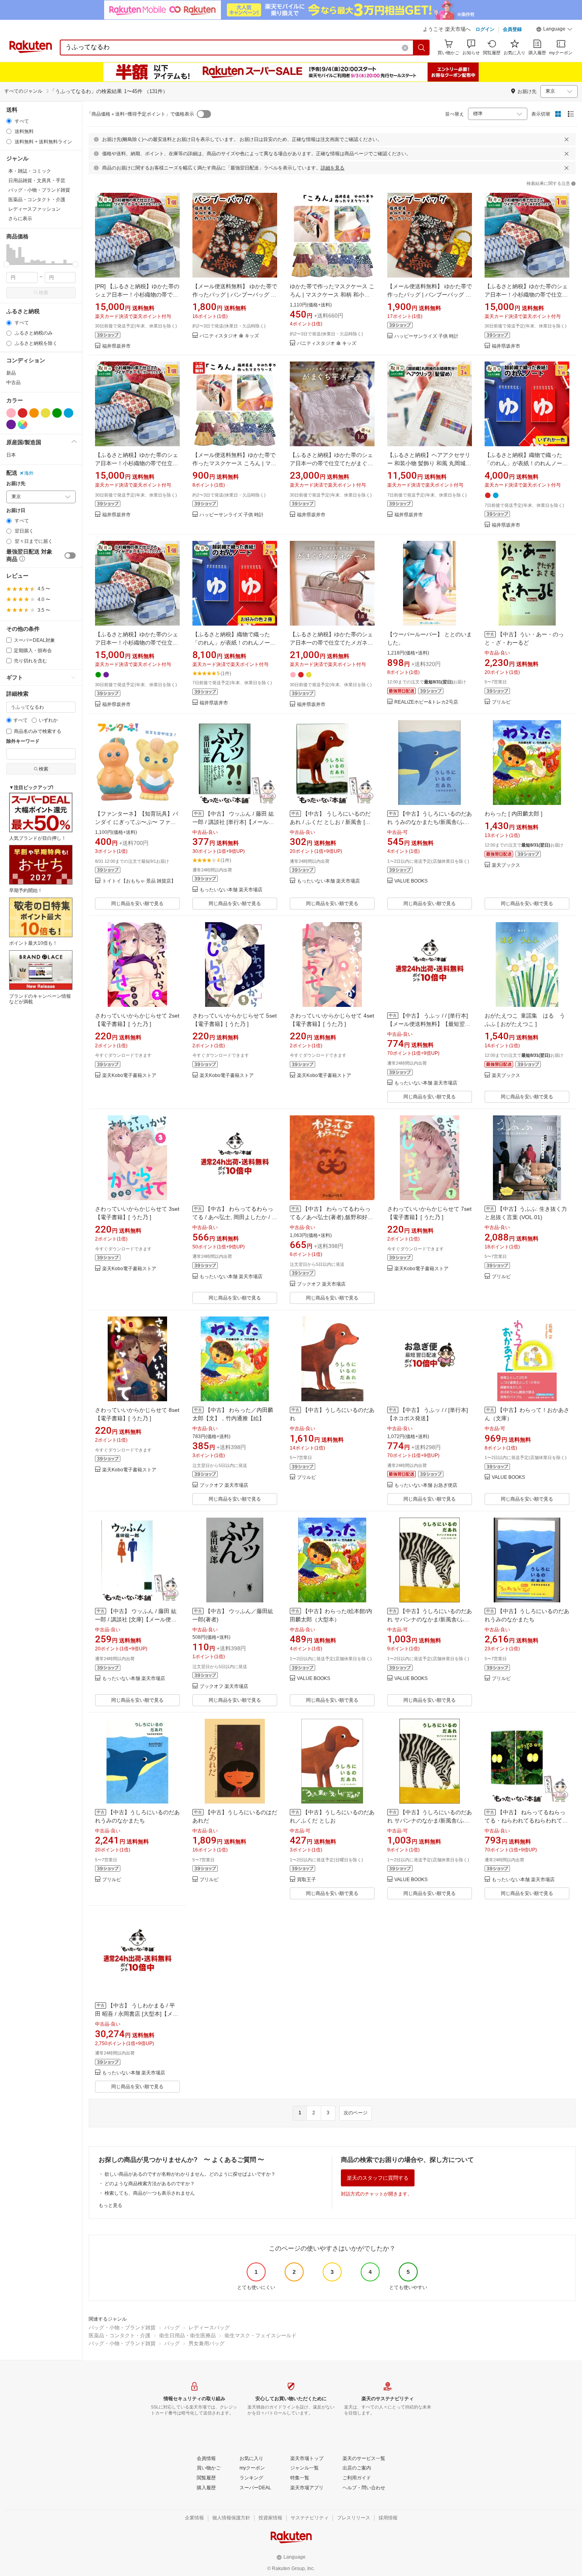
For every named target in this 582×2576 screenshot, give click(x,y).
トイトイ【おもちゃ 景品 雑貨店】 (139, 881)
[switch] (70, 556)
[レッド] (23, 413)
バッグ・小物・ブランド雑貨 (122, 2328)
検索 (44, 293)
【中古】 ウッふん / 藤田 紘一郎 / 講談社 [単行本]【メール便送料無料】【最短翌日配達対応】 (234, 822)
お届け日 (16, 511)
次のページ (356, 2113)
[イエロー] (46, 413)
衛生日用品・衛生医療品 (187, 2335)
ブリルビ (501, 702)
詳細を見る (333, 168)
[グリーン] (57, 413)
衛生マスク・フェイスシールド (261, 2335)
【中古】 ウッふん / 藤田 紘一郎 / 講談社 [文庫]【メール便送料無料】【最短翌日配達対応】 (136, 1619)
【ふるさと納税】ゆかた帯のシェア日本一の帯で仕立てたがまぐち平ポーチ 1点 (331, 463)
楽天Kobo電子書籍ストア (129, 1076)
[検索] (422, 48)
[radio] (9, 121)
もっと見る (110, 2205)
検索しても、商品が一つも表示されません (150, 2193)
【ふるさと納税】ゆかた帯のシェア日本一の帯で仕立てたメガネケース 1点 (331, 643)
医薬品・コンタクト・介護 (120, 2335)
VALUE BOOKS (411, 881)
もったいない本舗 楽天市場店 (231, 890)
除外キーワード (23, 741)
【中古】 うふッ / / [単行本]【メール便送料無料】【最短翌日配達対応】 (429, 1024)
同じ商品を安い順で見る (137, 904)
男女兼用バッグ (206, 2343)
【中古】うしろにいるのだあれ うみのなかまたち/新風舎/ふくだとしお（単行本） (430, 822)
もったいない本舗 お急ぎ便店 (426, 1485)
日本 (11, 455)
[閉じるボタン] (567, 139)
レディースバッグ (209, 2328)
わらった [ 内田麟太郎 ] (514, 814)
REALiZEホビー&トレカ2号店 (426, 702)
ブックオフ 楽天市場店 (321, 1284)
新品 (11, 373)
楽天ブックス (506, 865)
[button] (554, 30)
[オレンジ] (34, 413)
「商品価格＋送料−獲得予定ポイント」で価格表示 (140, 114)
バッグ (172, 2328)
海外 (29, 473)
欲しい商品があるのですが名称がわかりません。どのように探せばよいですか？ (190, 2174)
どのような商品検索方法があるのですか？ (150, 2184)
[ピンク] (11, 413)
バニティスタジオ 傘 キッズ (229, 336)
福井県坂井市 (116, 346)
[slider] (7, 264)
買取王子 (306, 1880)
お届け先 (16, 484)
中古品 (13, 382)
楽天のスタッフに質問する (378, 2178)
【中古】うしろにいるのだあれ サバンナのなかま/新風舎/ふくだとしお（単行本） (430, 1619)
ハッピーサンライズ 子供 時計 (426, 336)
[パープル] (11, 424)
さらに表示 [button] (20, 219)
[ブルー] (68, 413)
